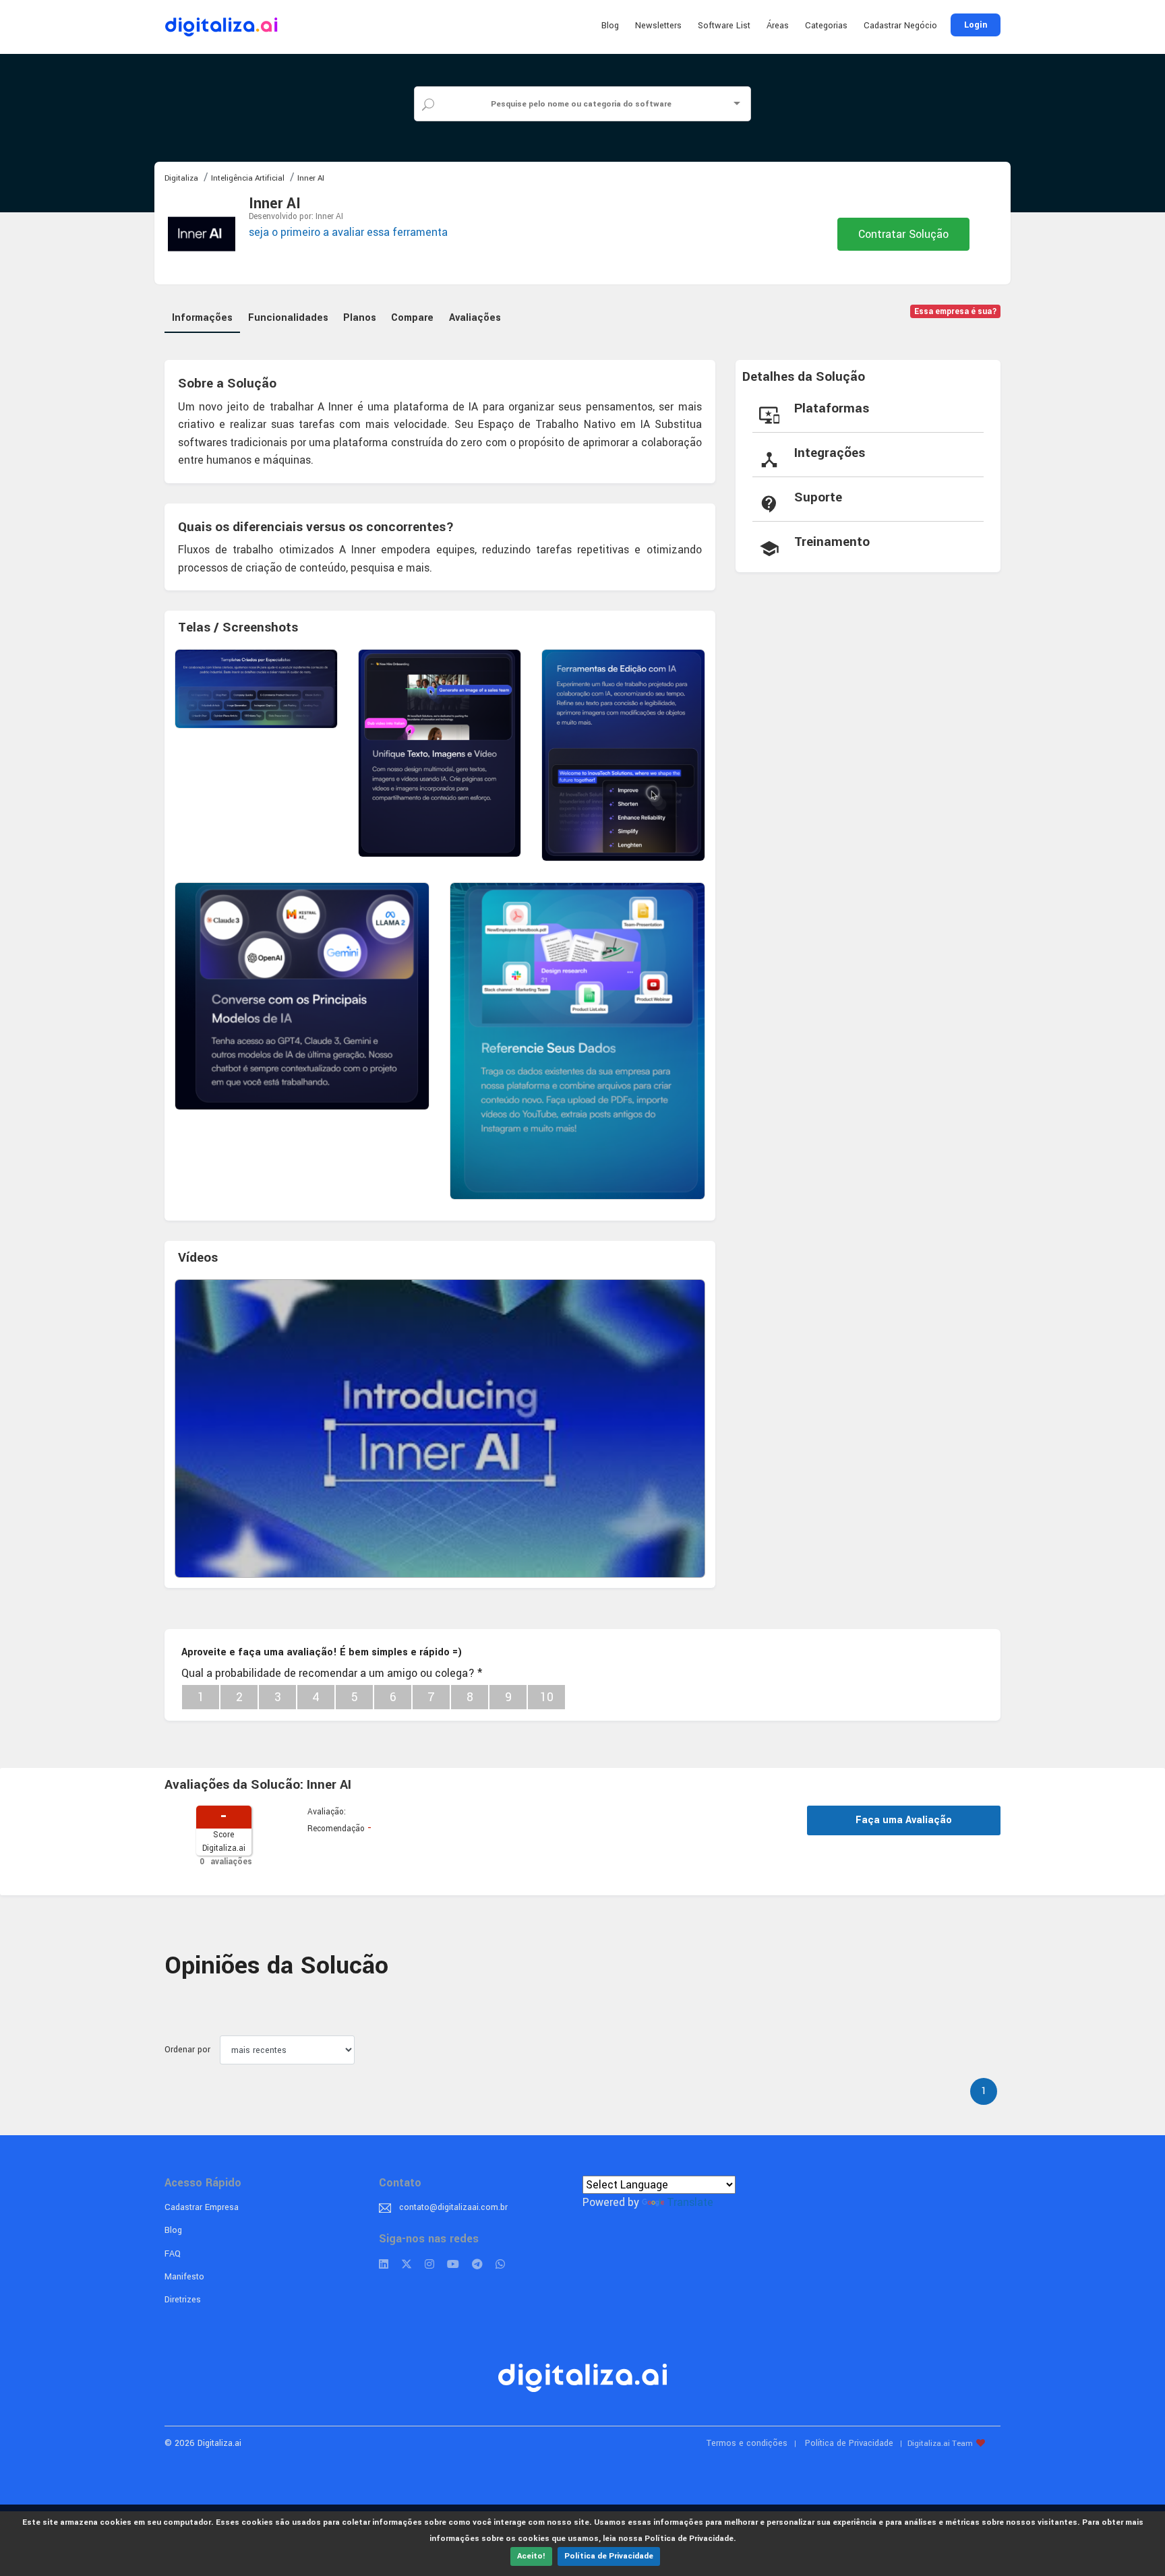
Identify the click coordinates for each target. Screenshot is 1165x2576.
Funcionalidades (288, 318)
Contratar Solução (903, 234)
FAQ (173, 2254)
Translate (690, 2202)
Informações (202, 318)
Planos (360, 318)
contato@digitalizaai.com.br (453, 2207)
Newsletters (658, 26)
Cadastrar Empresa (202, 2207)
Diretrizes (183, 2300)
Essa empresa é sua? (956, 312)
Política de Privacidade (609, 2556)
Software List (724, 26)
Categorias (826, 26)
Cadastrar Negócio (900, 26)
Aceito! (531, 2556)
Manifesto (184, 2277)
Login (976, 25)
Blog (610, 26)
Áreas (778, 26)
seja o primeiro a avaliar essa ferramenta (348, 232)
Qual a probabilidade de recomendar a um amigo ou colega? (332, 1673)
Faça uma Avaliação (904, 1820)
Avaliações (475, 318)
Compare (412, 318)
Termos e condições (747, 2443)
